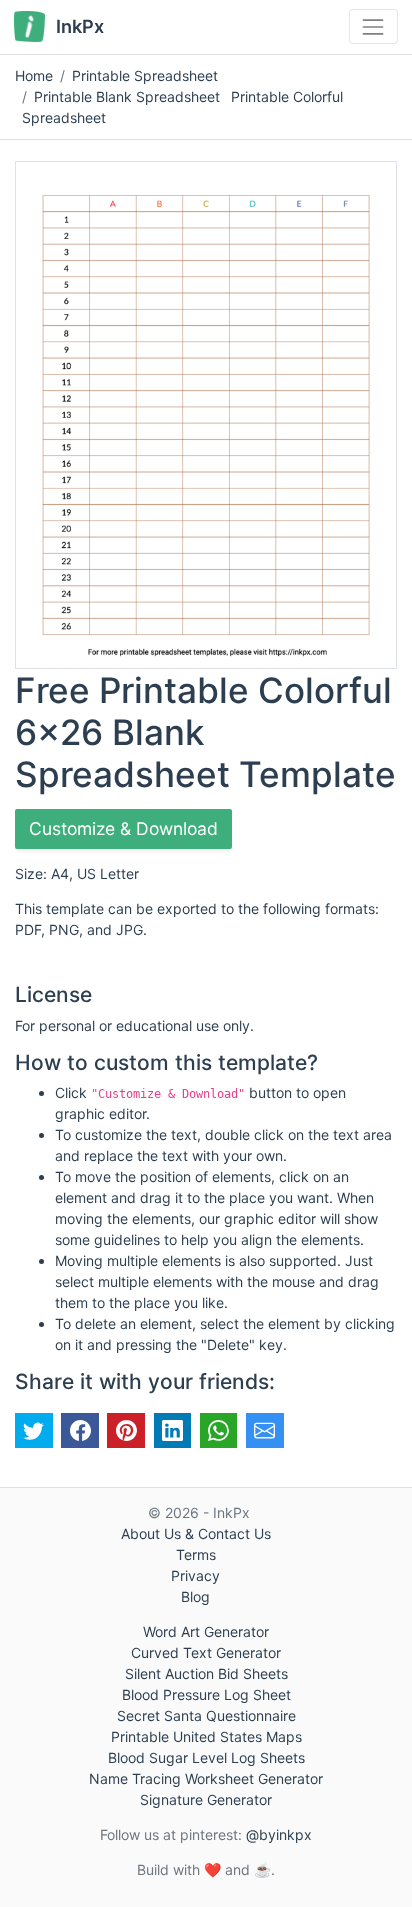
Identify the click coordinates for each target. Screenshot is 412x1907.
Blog (195, 1596)
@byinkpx (279, 1834)
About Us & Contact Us (196, 1533)
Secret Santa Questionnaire (206, 1715)
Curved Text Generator (206, 1652)
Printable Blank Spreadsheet (127, 96)
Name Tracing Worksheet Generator (206, 1778)
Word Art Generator (206, 1631)
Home (34, 75)
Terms (196, 1554)
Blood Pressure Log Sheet (206, 1694)
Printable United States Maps (206, 1736)
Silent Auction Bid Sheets (206, 1673)
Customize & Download (123, 828)
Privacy (195, 1575)
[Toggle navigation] (373, 26)
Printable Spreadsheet (145, 75)
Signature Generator (206, 1799)
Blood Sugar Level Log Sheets (206, 1757)
